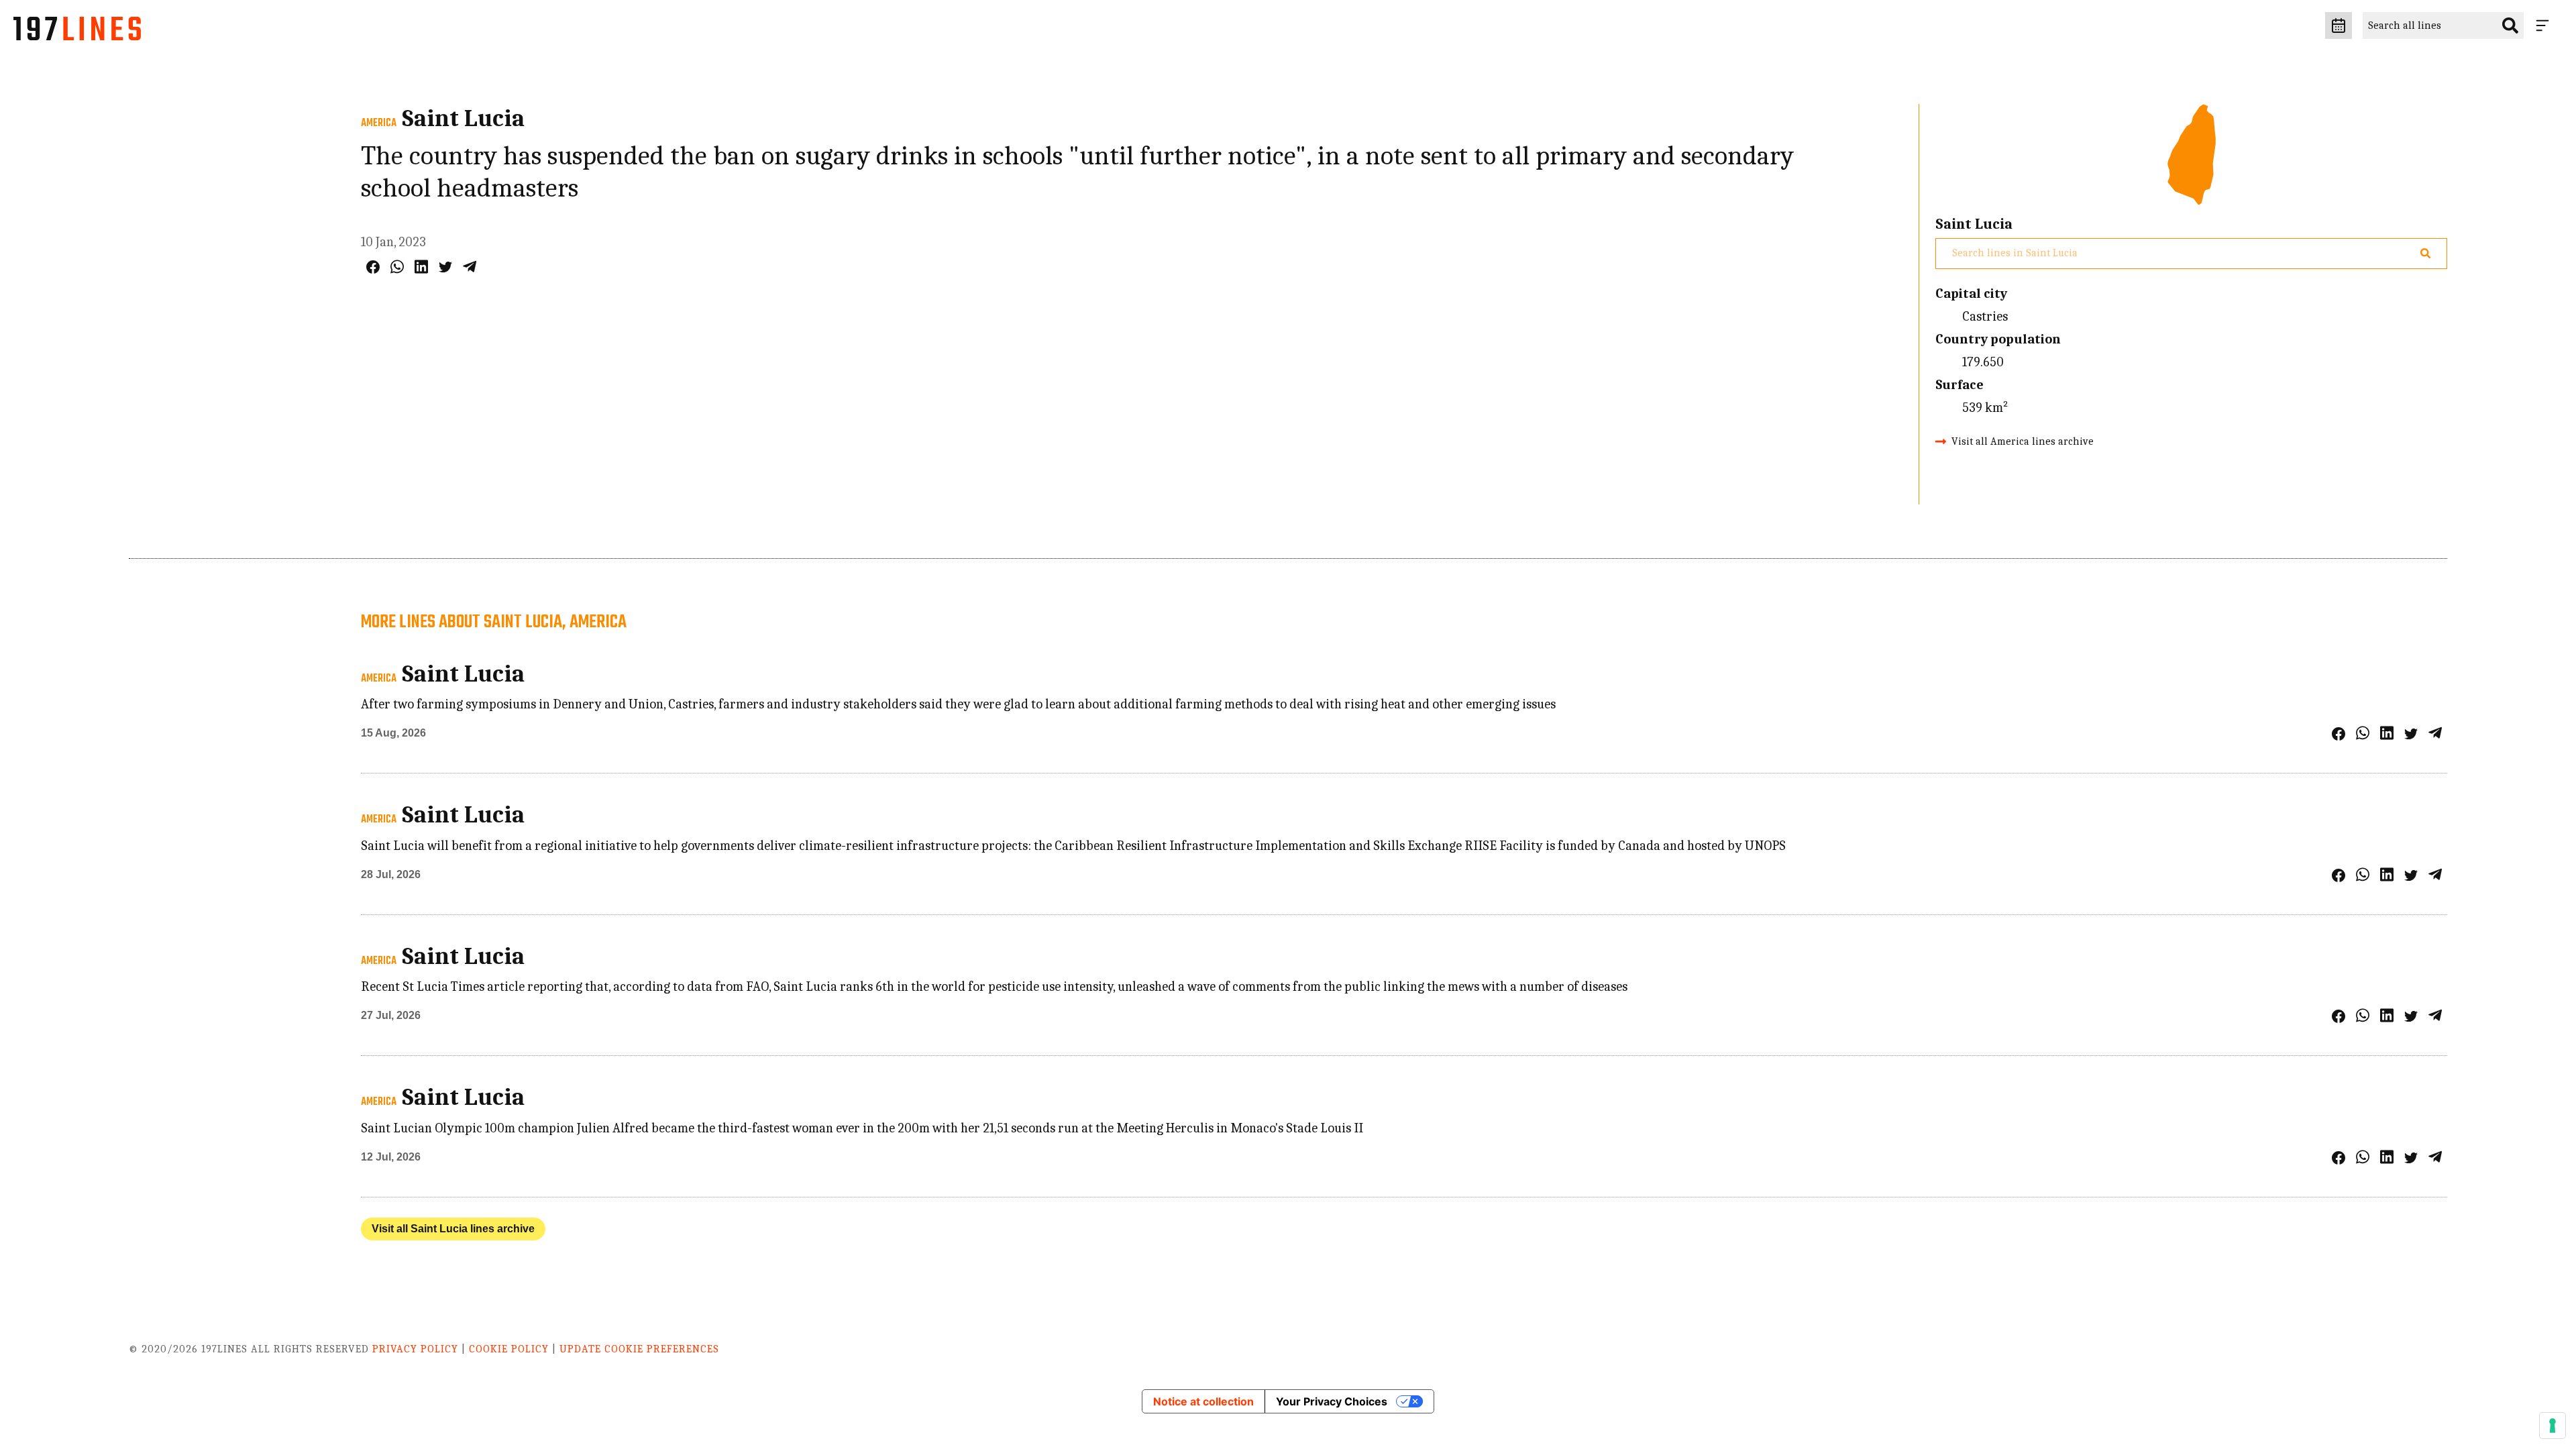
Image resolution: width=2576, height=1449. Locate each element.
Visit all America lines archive (2023, 441)
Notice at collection (1203, 1401)
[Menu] (2545, 25)
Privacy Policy (415, 1349)
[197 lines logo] (77, 32)
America (379, 123)
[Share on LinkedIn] (421, 267)
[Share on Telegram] (470, 267)
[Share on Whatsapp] (397, 267)
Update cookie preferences (639, 1349)
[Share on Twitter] (445, 267)
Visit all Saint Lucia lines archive (453, 1229)
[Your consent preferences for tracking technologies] (2553, 1426)
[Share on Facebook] (373, 267)
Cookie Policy (509, 1349)
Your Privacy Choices (1332, 1401)
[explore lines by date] (2339, 25)
